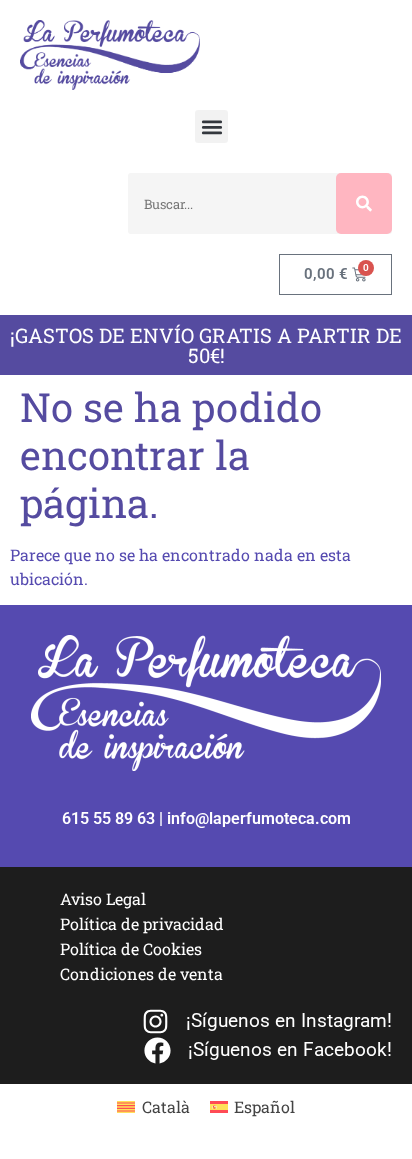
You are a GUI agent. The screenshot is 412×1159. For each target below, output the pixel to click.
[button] (211, 126)
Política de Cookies (131, 948)
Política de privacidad (142, 923)
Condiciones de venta (141, 973)
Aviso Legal (103, 898)
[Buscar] (364, 203)
